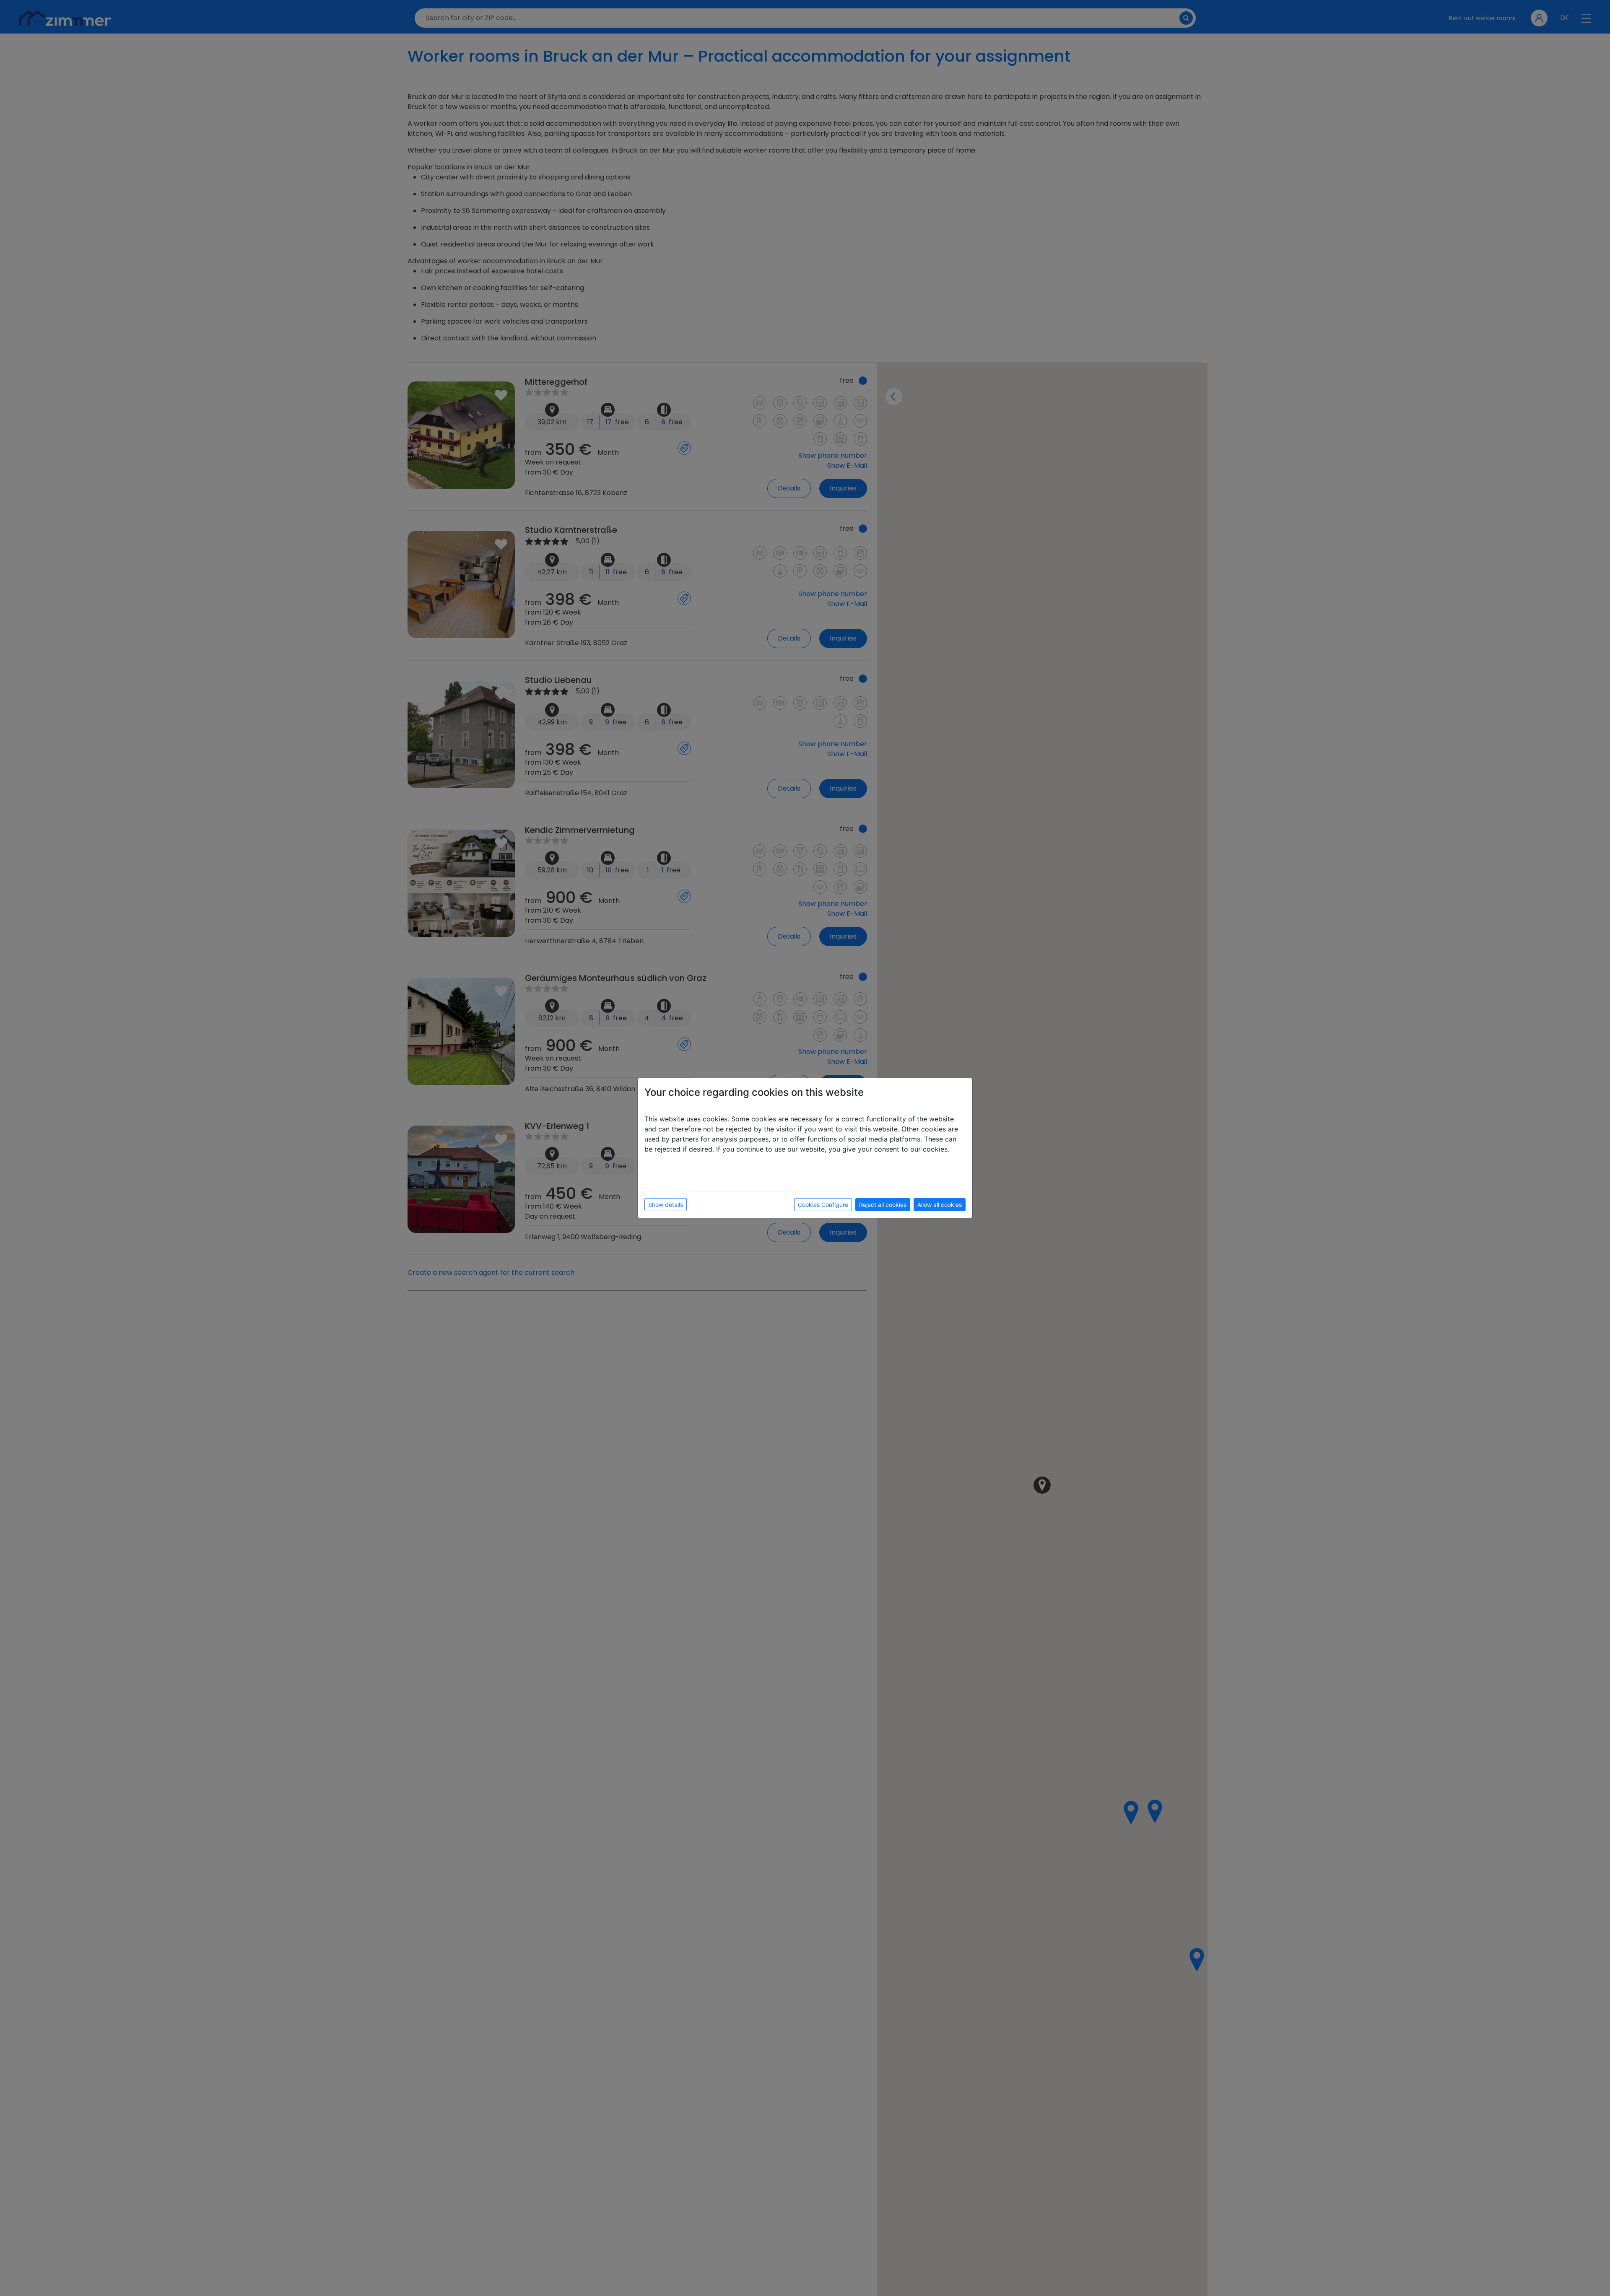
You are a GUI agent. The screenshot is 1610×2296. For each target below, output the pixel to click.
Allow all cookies (940, 1205)
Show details (666, 1205)
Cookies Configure (823, 1205)
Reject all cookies (883, 1205)
